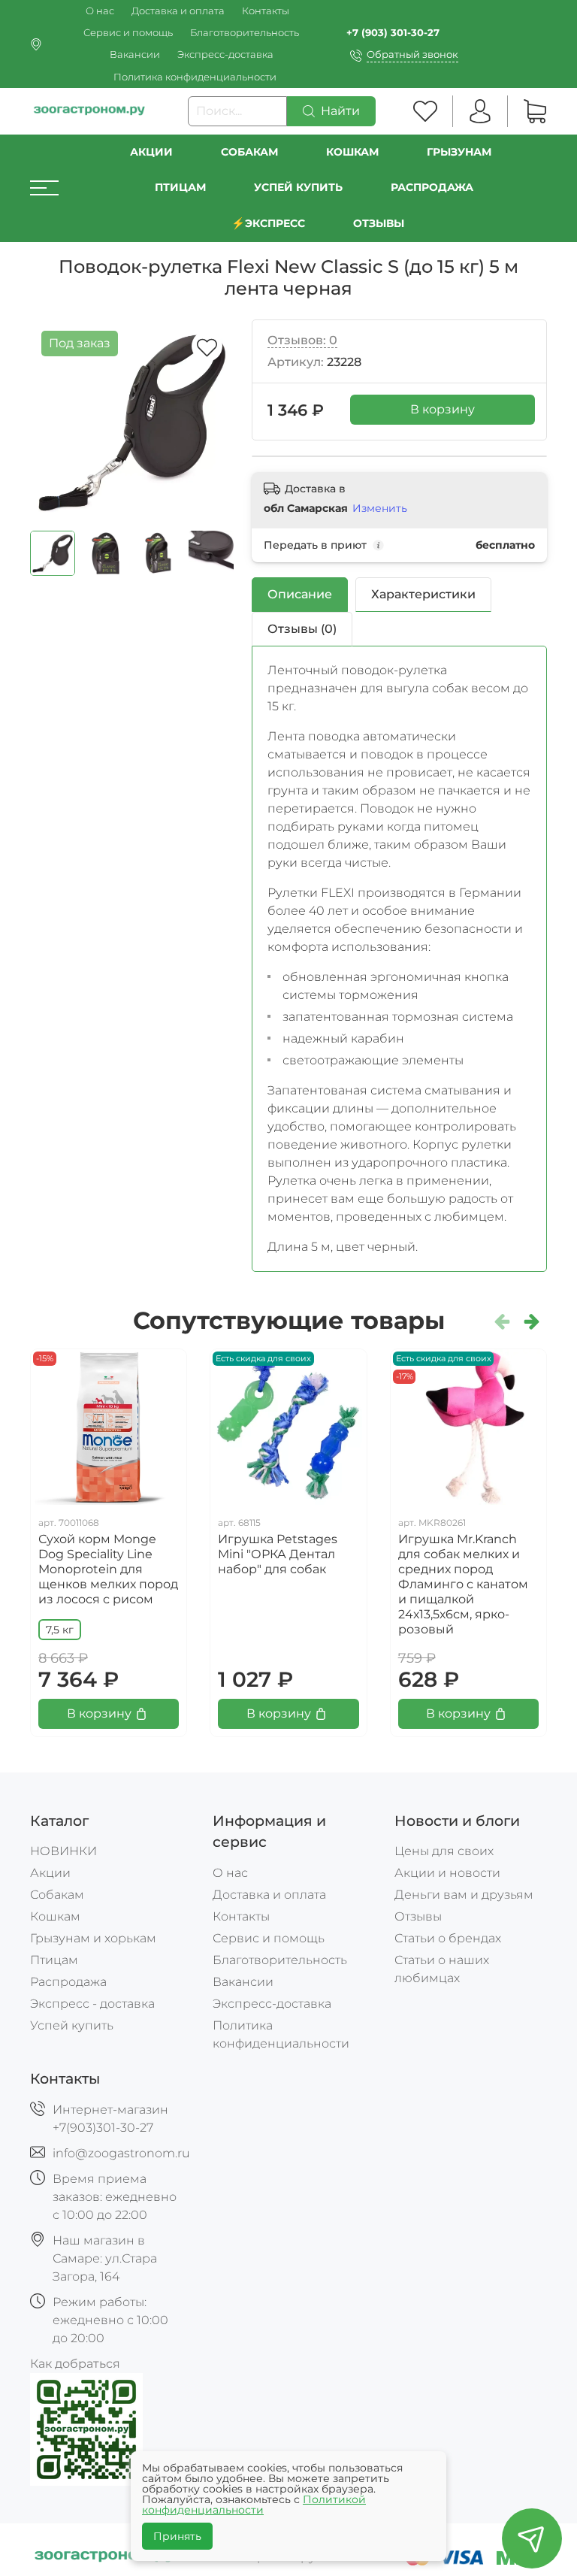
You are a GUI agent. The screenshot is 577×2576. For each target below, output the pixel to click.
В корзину (443, 409)
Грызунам (459, 152)
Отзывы (379, 223)
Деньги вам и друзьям (464, 1895)
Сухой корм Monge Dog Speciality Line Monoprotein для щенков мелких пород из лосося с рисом (108, 1569)
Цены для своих (444, 1851)
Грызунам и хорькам (93, 1938)
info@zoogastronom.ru (121, 2153)
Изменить (380, 508)
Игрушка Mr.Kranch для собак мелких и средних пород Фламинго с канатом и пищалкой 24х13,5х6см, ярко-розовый (463, 1584)
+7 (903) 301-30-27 (393, 33)
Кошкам (352, 152)
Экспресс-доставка (225, 54)
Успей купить (72, 2025)
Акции (151, 152)
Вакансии (135, 54)
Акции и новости (447, 1873)
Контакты (266, 11)
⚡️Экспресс (268, 223)
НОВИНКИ (63, 1851)
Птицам (180, 187)
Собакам (249, 152)
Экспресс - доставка (92, 2004)
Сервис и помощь (128, 33)
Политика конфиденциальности (195, 77)
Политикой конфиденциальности (254, 2505)
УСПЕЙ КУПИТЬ (298, 187)
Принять (177, 2536)
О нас (100, 11)
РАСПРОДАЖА (432, 187)
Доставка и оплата (178, 11)
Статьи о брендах (448, 1938)
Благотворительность (245, 33)
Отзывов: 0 (302, 340)
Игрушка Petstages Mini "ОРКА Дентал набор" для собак (278, 1554)
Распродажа (68, 1982)
